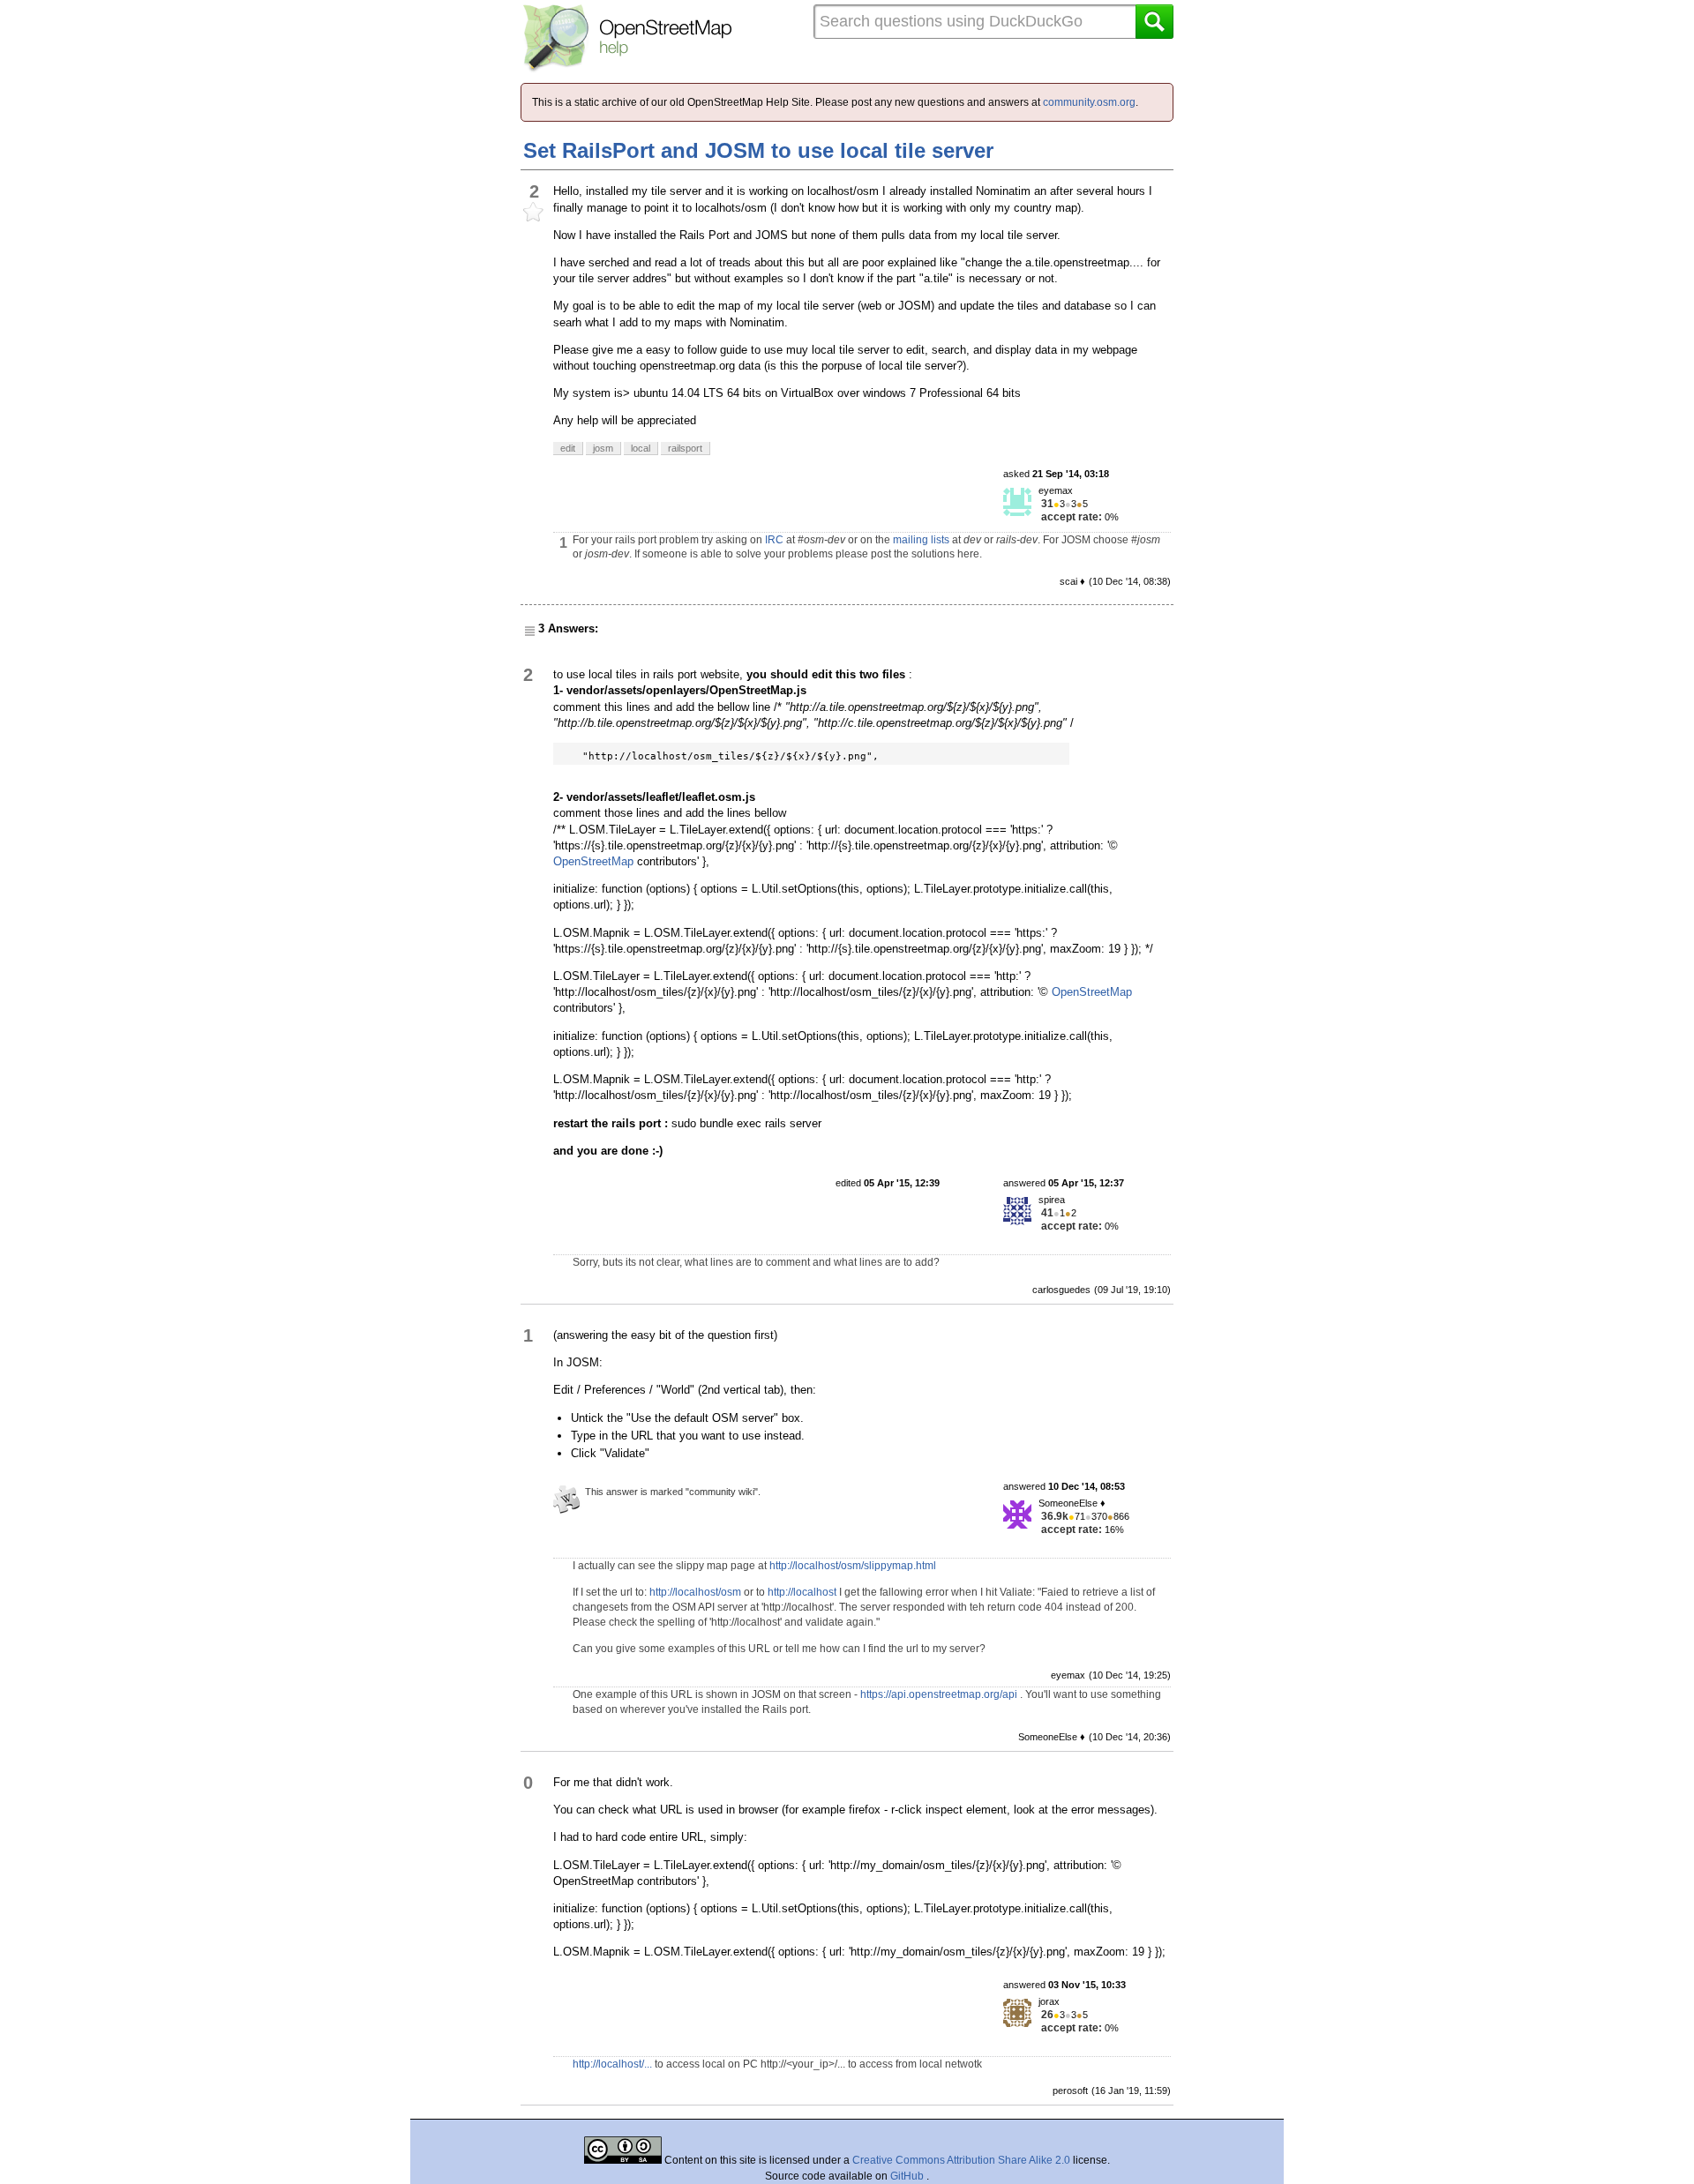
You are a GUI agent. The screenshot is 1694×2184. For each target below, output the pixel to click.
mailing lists (921, 540)
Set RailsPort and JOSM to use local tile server (758, 150)
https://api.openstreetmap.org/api (939, 1694)
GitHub (908, 2176)
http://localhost (802, 1592)
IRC (774, 540)
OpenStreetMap (593, 861)
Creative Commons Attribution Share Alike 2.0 (961, 2160)
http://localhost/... (612, 2064)
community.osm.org (1089, 102)
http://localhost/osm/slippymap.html (853, 1566)
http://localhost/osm (695, 1592)
